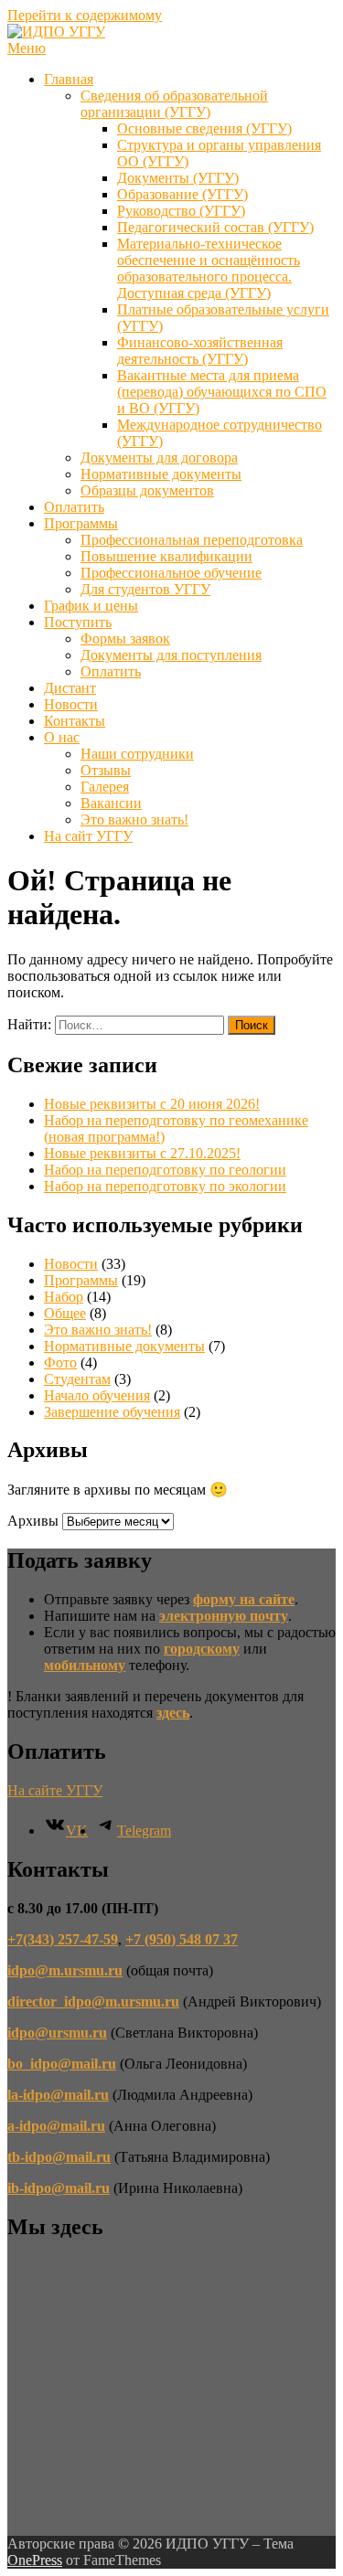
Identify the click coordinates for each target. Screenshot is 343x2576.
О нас (62, 737)
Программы (81, 523)
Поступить (78, 622)
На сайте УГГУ (55, 1790)
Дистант (70, 688)
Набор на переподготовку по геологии (165, 1170)
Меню (27, 48)
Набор (64, 1297)
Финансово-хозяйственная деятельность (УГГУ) (200, 351)
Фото (60, 1363)
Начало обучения (97, 1395)
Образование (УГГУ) (182, 194)
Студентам (77, 1379)
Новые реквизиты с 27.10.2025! (142, 1153)
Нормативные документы (161, 474)
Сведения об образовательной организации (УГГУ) (174, 104)
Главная (69, 79)
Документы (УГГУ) (178, 178)
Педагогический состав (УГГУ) (215, 227)
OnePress (35, 2560)
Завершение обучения (112, 1412)
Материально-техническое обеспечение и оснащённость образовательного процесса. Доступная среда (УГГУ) (209, 268)
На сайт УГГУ (88, 836)
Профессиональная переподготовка (192, 540)
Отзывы (106, 770)
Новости (71, 704)
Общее (65, 1313)
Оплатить (74, 507)
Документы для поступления (171, 655)
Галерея (105, 787)
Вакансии (111, 803)
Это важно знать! (134, 820)
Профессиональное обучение (171, 573)
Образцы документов (147, 490)
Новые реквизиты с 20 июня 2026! (152, 1104)
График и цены (91, 606)
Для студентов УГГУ (145, 589)
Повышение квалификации (166, 556)
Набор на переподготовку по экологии (165, 1186)
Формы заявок (125, 639)
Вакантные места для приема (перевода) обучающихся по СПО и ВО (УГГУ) (222, 392)
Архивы (33, 1521)
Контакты (75, 721)
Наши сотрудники (137, 754)
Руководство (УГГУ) (181, 211)
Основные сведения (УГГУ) (204, 128)
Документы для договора (159, 458)
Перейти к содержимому (85, 15)
